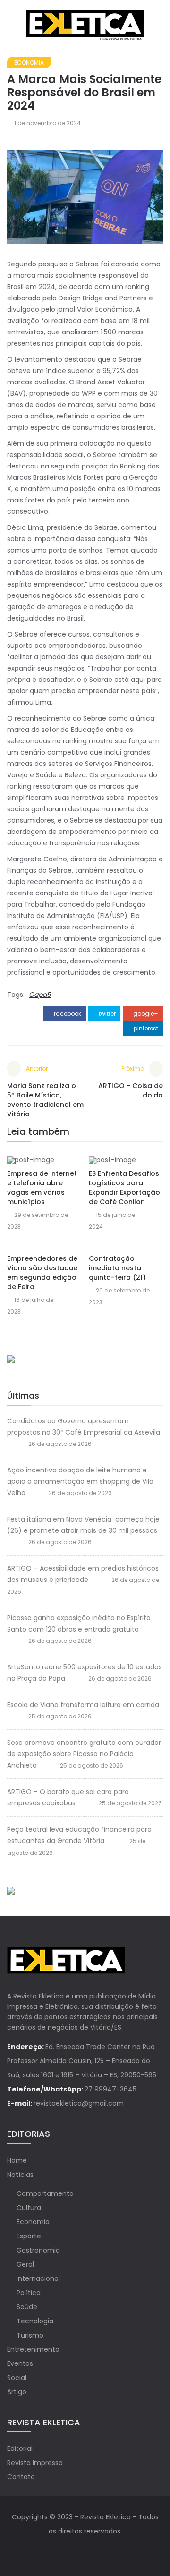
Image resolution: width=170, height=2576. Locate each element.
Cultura (29, 2208)
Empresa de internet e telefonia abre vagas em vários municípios (42, 1188)
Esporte (29, 2236)
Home (17, 2160)
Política (29, 2293)
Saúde (27, 2307)
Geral (25, 2264)
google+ (145, 1014)
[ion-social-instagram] (94, 2550)
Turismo (30, 2335)
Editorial (20, 2448)
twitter (106, 1014)
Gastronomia (38, 2250)
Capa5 (40, 995)
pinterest (145, 1028)
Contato (21, 2477)
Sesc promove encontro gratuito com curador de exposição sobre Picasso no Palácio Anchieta (84, 1754)
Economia (29, 63)
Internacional (38, 2278)
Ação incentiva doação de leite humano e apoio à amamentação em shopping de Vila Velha (80, 1481)
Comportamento (45, 2193)
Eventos (20, 2363)
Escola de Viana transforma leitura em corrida (83, 1705)
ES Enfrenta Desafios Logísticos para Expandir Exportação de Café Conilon (124, 1188)
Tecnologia (35, 2321)
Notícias (20, 2175)
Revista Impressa (35, 2463)
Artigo (17, 2392)
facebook (67, 1014)
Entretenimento (33, 2349)
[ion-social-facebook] (76, 2550)
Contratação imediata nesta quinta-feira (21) (117, 1268)
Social (17, 2378)
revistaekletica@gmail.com (79, 2103)
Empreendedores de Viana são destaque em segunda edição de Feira (42, 1273)
